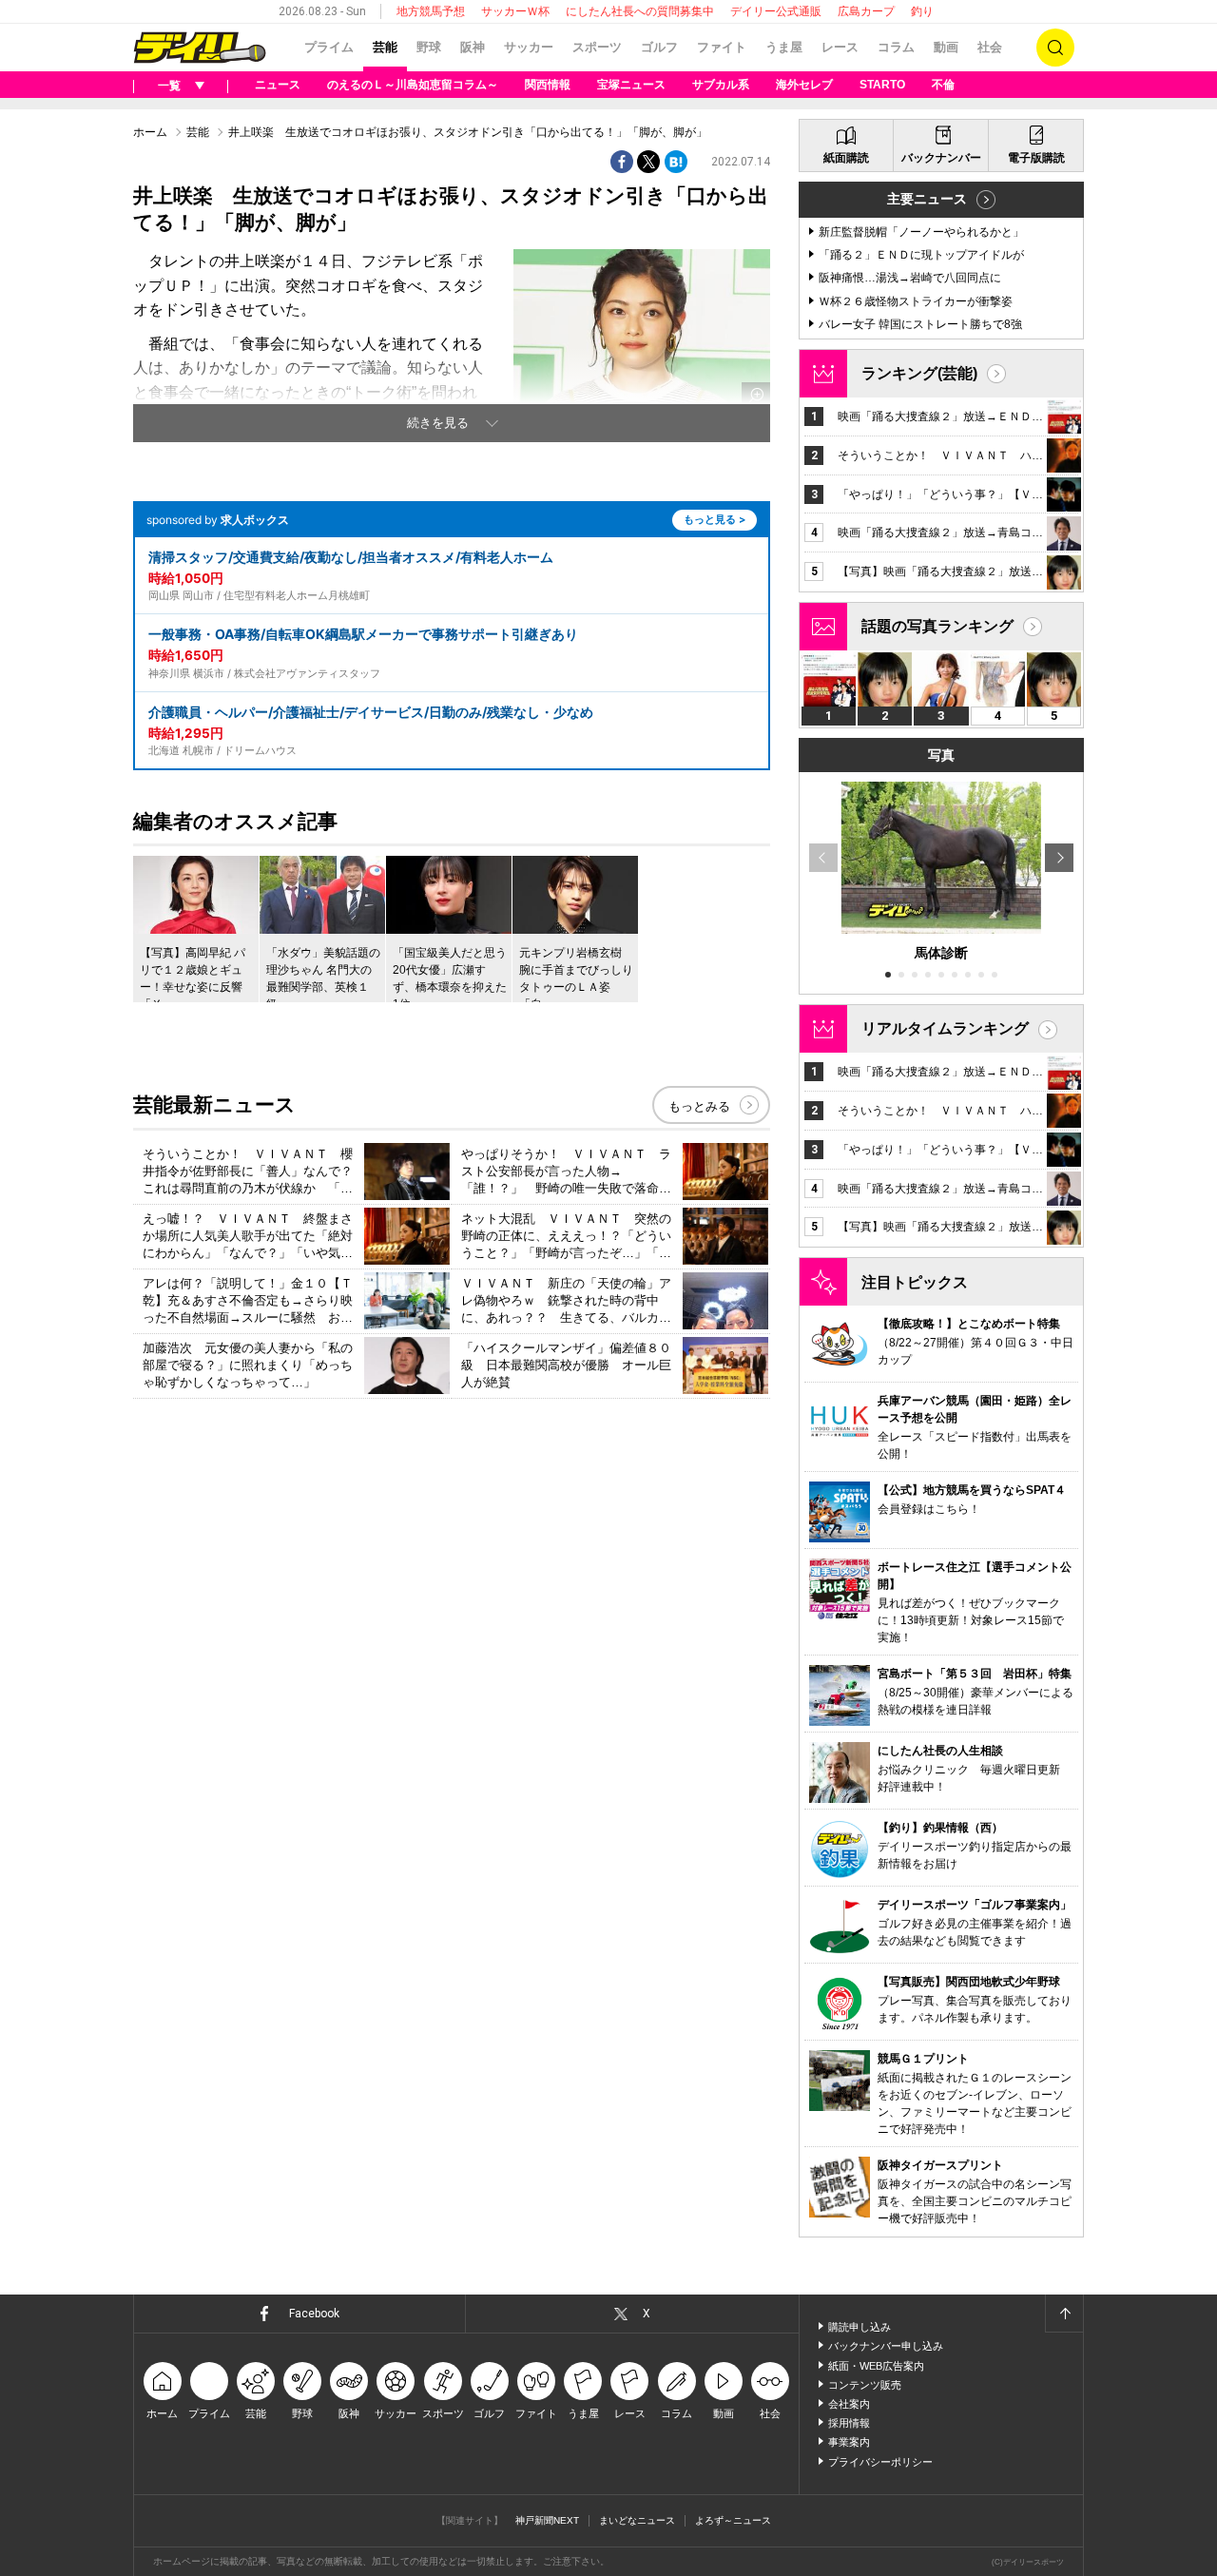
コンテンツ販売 (865, 2385)
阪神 (473, 47)
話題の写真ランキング (937, 626)
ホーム (150, 132)
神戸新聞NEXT (547, 2520)
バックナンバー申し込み (886, 2346)
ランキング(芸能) (919, 373)
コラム (896, 47)
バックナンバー (941, 158)
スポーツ (597, 47)
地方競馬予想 (431, 11)
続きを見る (438, 423)
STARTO (882, 85)
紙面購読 (846, 158)
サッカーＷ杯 (515, 11)
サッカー (529, 47)
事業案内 (849, 2442)
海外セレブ (804, 85)
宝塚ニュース (631, 85)
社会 (990, 47)
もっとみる (699, 1106)
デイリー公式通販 (776, 11)
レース (840, 47)
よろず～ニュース (733, 2520)
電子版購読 (1036, 158)
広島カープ (866, 11)
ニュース (278, 85)
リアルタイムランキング (945, 1028)
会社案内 (849, 2404)
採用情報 (849, 2423)
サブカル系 (721, 85)
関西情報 (548, 85)
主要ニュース (927, 199)
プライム (329, 47)
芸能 (385, 47)
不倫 (943, 85)
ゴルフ (659, 47)
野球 (429, 47)
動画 (946, 47)
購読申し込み (860, 2327)
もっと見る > (715, 519)
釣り (922, 11)
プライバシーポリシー (880, 2462)
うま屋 (784, 47)
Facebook (314, 2314)
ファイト (722, 47)
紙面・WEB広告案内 (876, 2366)
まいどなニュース (637, 2520)
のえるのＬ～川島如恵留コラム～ (413, 85)
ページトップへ (1064, 2314)
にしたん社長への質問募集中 (640, 11)
